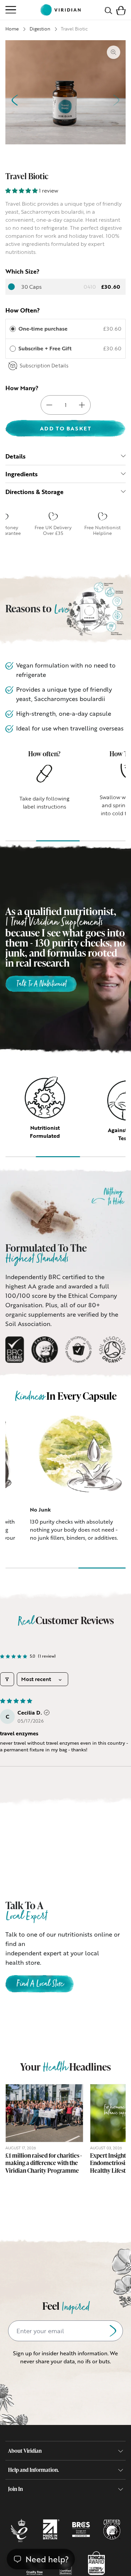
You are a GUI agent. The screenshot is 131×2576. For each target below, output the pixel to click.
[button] (121, 10)
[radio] (13, 329)
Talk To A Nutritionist (41, 984)
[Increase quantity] (82, 405)
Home (12, 29)
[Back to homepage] (60, 10)
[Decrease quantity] (49, 405)
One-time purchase (43, 329)
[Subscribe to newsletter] (113, 2331)
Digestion (40, 29)
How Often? (23, 310)
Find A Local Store (40, 1984)
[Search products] (108, 10)
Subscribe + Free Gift (46, 348)
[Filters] (7, 1679)
